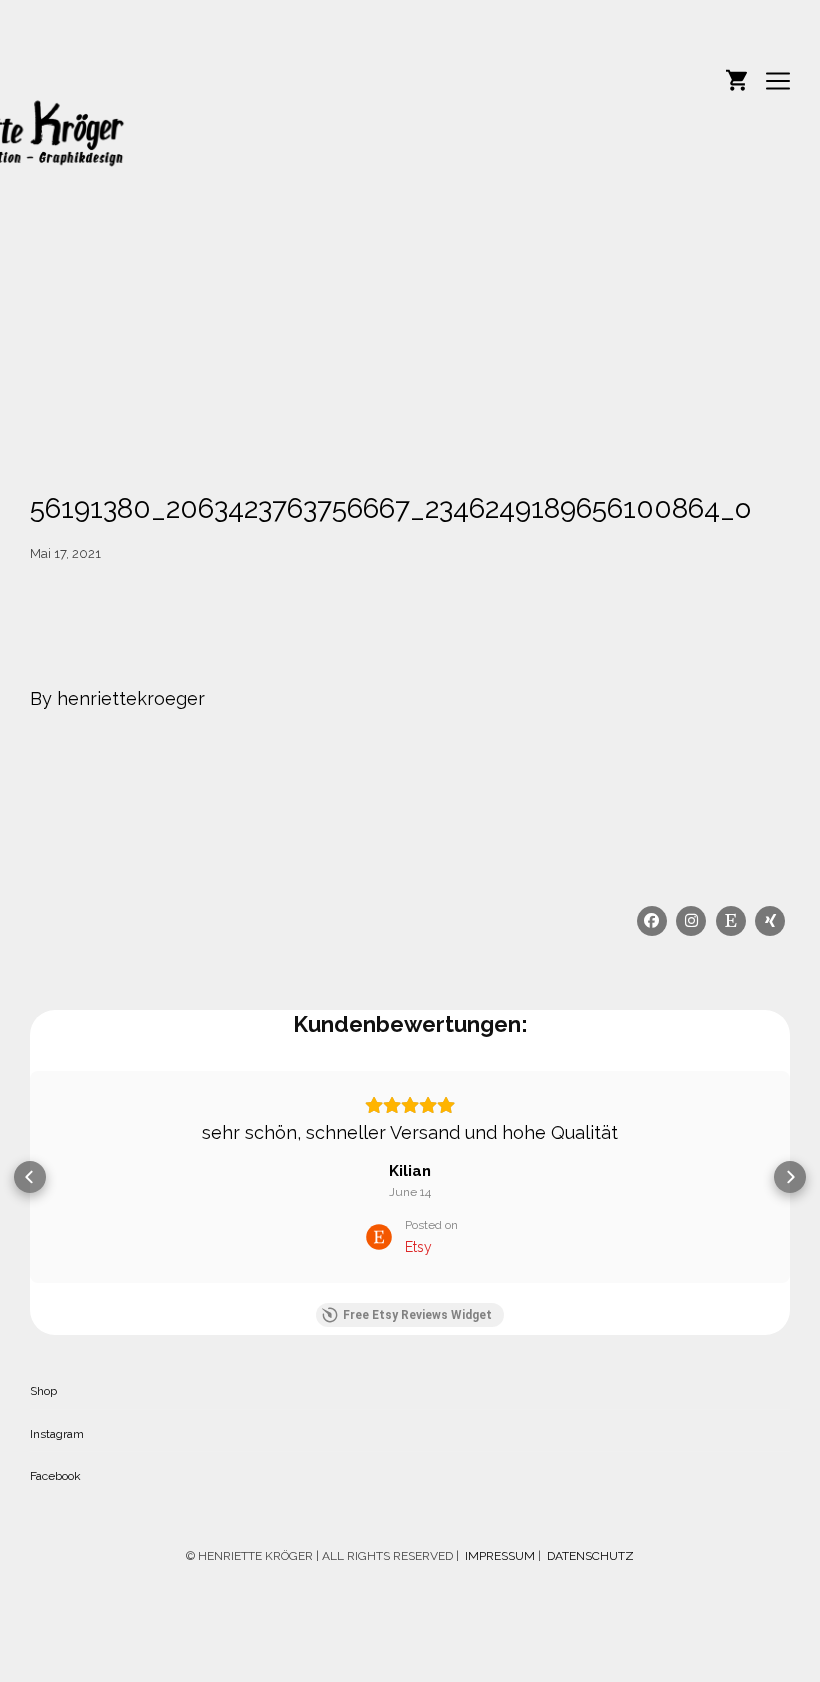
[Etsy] (731, 921)
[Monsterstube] (230, 161)
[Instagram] (692, 921)
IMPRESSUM (498, 1556)
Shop (43, 1391)
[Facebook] (652, 921)
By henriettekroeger (117, 698)
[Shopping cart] (736, 78)
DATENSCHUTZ (590, 1556)
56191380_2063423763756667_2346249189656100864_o (390, 508)
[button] (30, 1177)
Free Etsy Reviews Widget (417, 1315)
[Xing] (771, 921)
